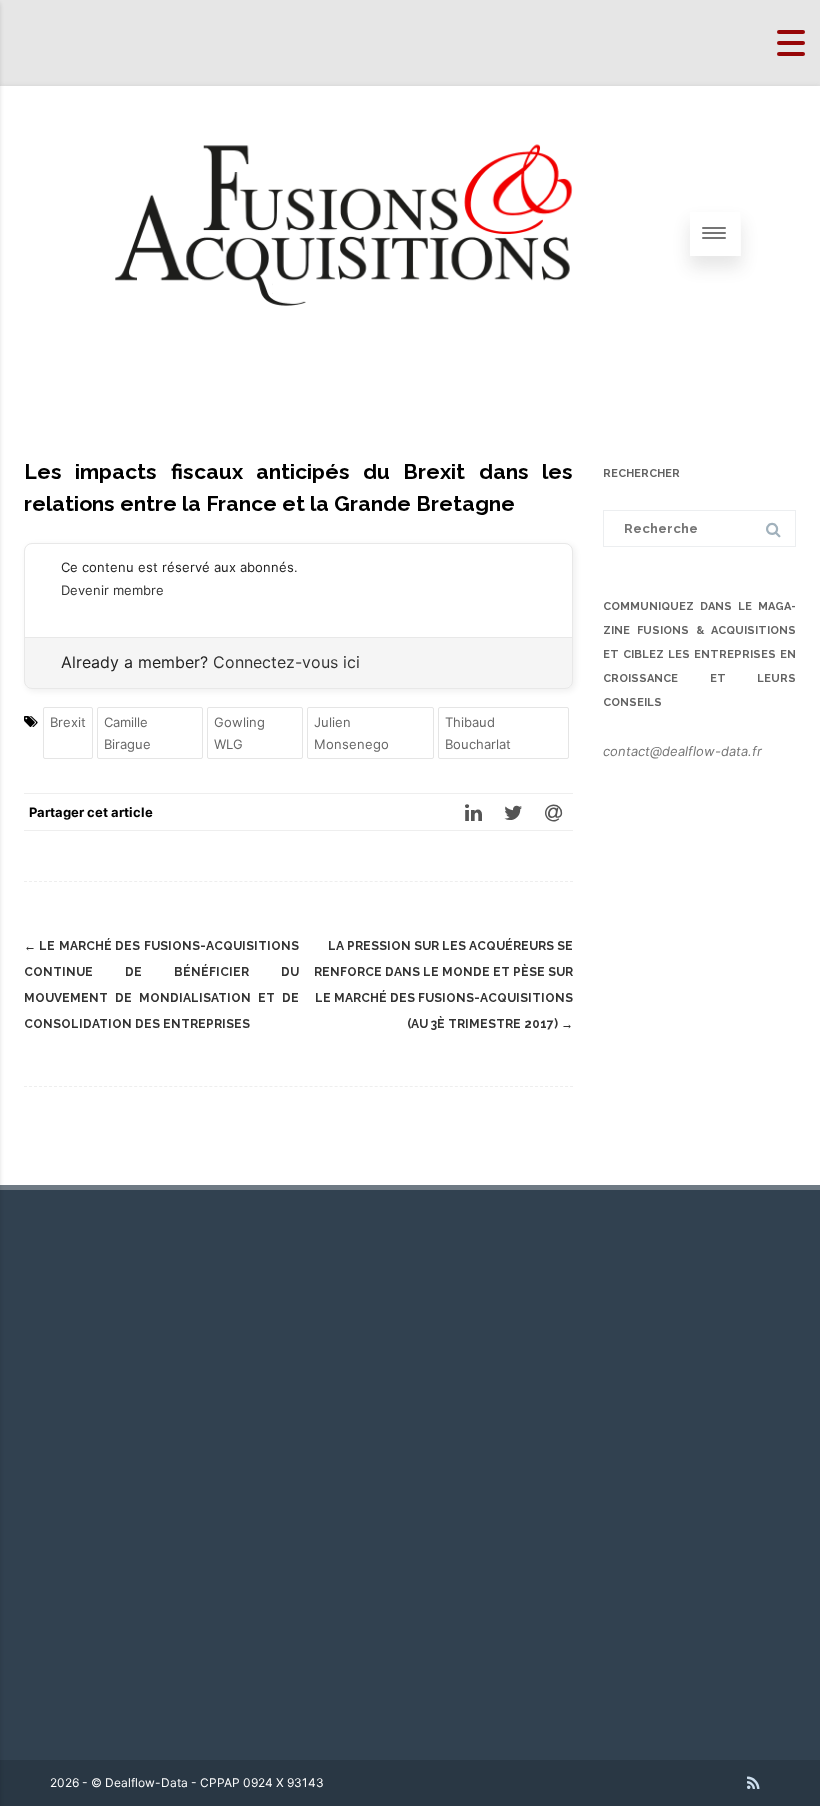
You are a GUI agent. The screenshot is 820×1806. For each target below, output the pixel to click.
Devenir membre (112, 590)
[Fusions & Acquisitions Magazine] (370, 374)
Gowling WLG (239, 733)
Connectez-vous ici (286, 662)
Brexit (68, 722)
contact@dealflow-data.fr (682, 751)
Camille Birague (127, 733)
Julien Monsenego (351, 733)
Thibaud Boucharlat (478, 733)
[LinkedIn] (473, 812)
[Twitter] (513, 812)
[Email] (553, 812)
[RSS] (753, 1783)
